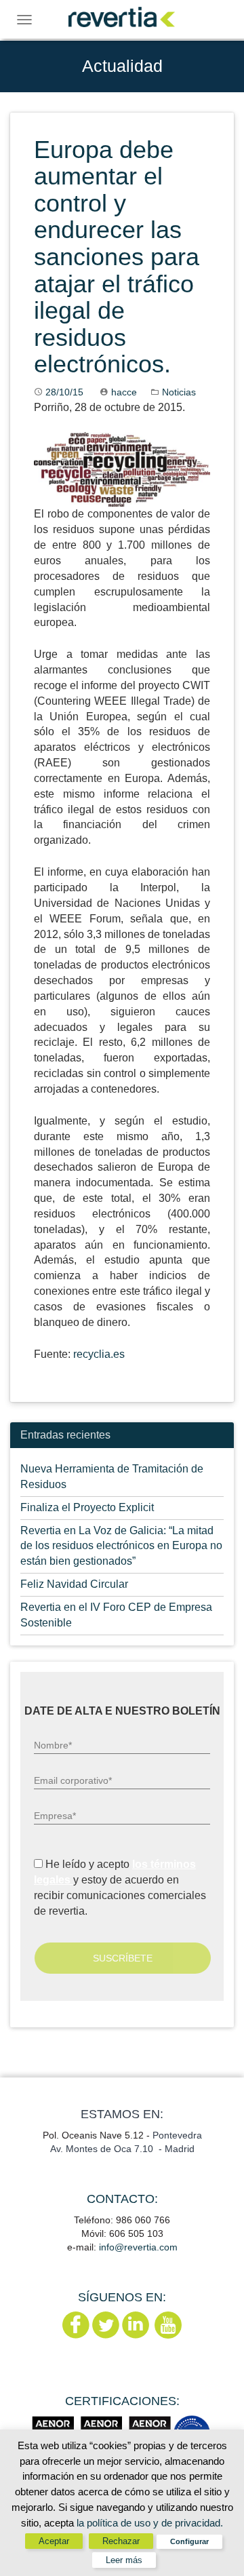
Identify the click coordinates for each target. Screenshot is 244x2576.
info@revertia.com (138, 2247)
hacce (124, 392)
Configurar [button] (189, 2541)
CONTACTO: (122, 2199)
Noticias (179, 392)
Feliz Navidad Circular (74, 1584)
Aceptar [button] (54, 2541)
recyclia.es (99, 1354)
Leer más (124, 2560)
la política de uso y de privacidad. (150, 2523)
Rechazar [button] (121, 2541)
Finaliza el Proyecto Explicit (87, 1507)
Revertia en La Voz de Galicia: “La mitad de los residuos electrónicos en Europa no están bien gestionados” (121, 1546)
